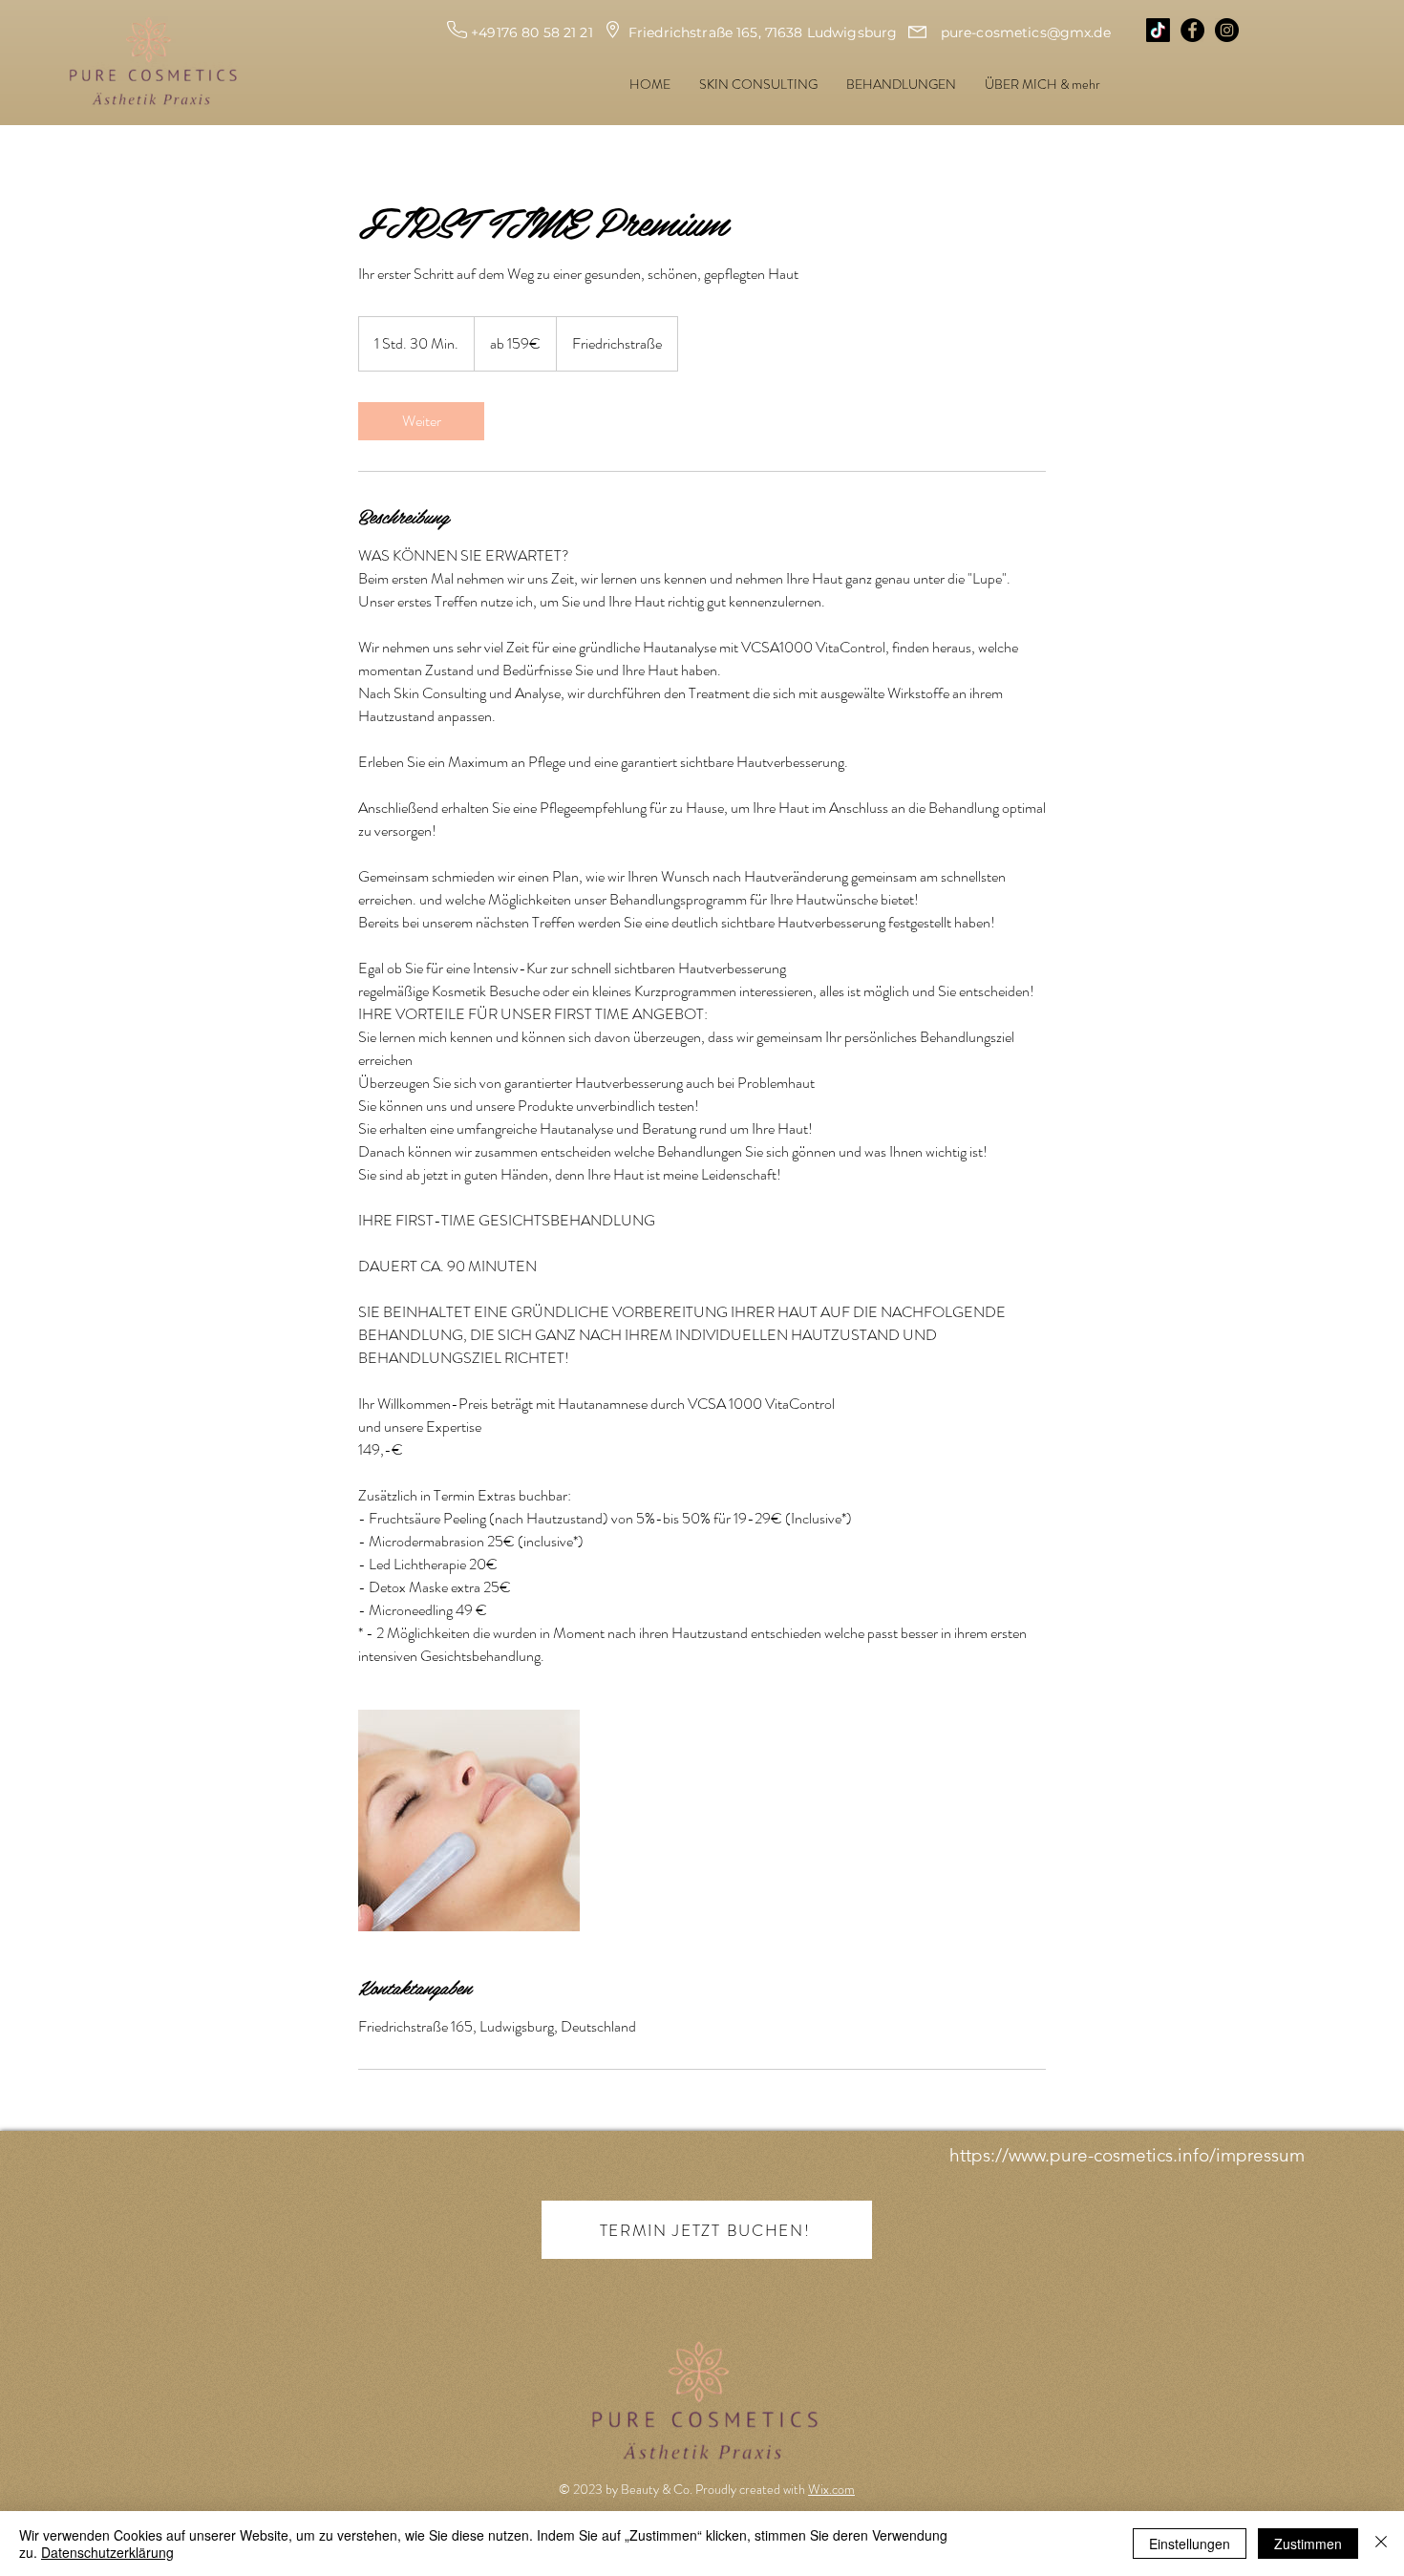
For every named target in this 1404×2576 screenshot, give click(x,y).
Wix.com (831, 2489)
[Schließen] (1381, 2544)
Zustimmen (1308, 2544)
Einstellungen (1190, 2544)
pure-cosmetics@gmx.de (1026, 32)
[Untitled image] (469, 1820)
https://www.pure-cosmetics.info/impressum (1127, 2155)
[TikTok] (1158, 30)
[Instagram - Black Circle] (1227, 30)
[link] (421, 421)
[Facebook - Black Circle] (1192, 30)
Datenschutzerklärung (107, 2552)
